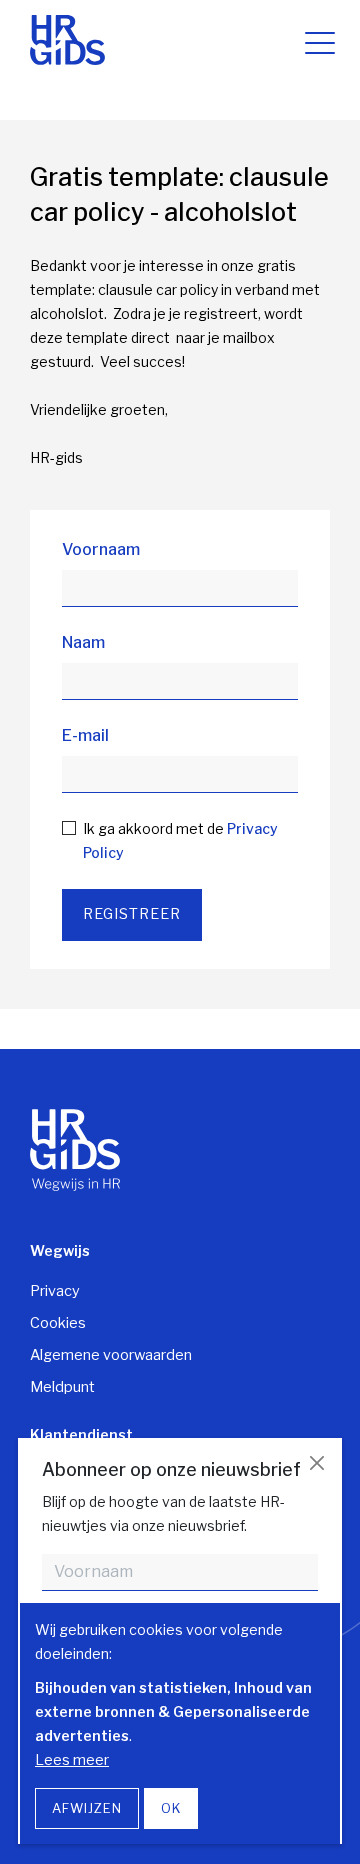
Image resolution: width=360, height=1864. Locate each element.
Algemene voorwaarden (111, 1355)
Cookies (58, 1323)
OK (171, 1808)
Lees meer (72, 1760)
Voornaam (101, 549)
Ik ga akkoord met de (180, 840)
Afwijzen (87, 1808)
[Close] (316, 1463)
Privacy (55, 1291)
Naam (83, 642)
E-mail (85, 735)
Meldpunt (62, 1387)
